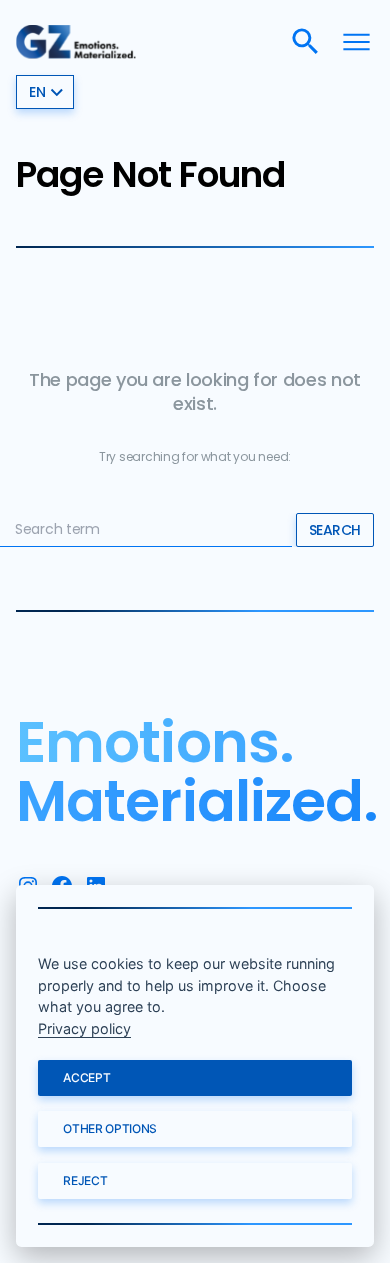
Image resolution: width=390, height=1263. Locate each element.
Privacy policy (84, 1028)
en (37, 92)
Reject (85, 1180)
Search (335, 530)
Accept (86, 1077)
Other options (109, 1128)
